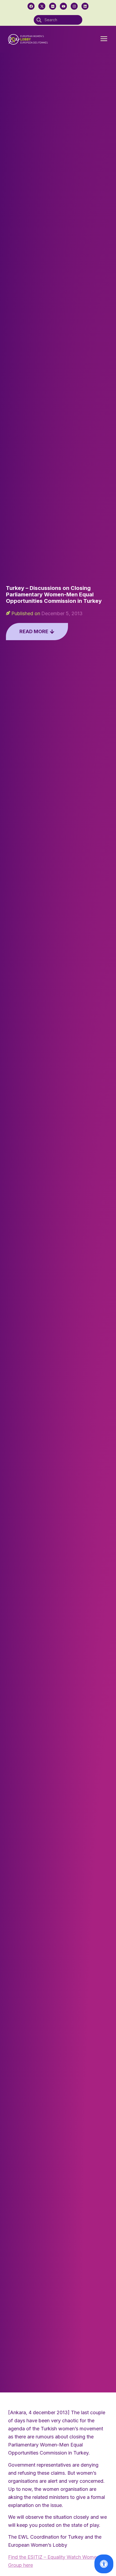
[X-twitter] (42, 6)
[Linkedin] (85, 6)
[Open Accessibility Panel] (104, 2564)
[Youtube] (63, 6)
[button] (104, 39)
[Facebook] (31, 6)
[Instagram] (74, 6)
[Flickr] (53, 6)
